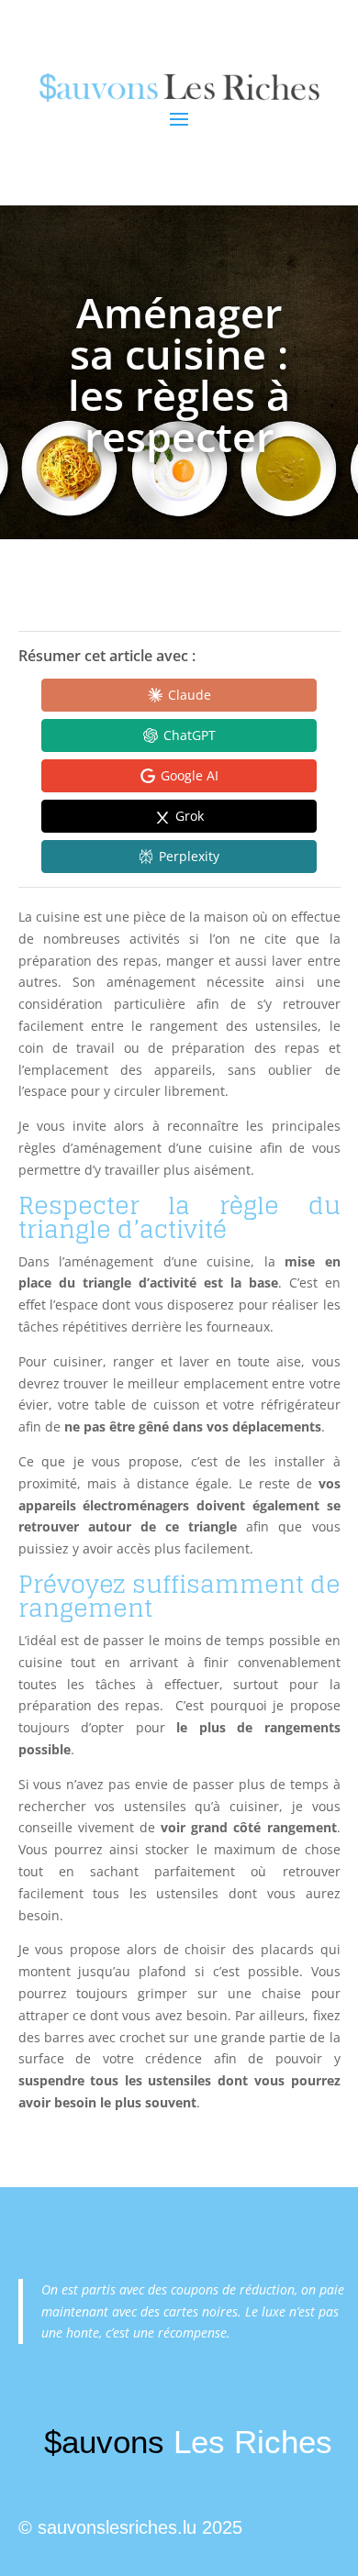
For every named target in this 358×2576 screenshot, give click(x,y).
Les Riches (188, 2442)
